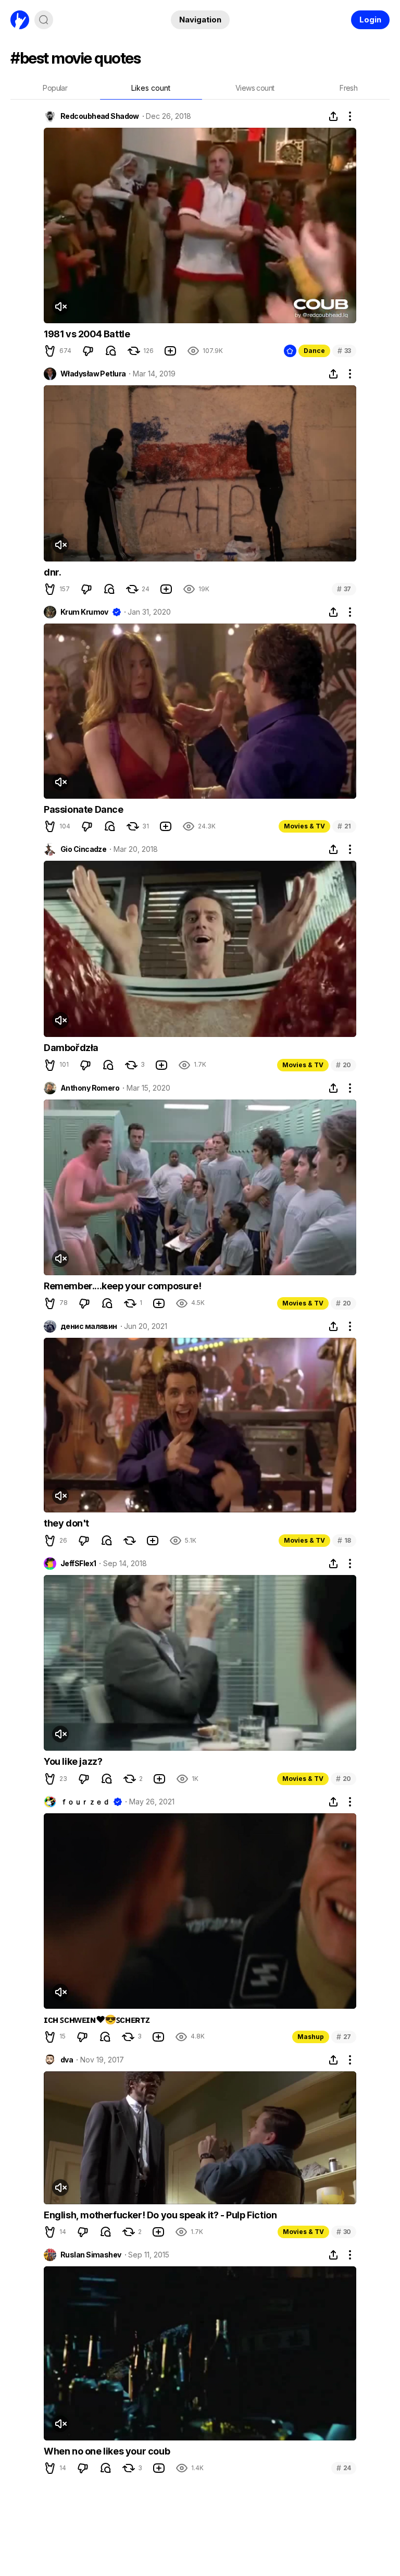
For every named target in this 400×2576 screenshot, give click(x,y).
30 (344, 2232)
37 (344, 589)
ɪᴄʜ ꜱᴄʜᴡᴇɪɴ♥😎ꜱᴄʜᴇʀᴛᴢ (97, 2019)
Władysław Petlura (93, 374)
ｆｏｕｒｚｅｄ (85, 1802)
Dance (314, 351)
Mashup (311, 2037)
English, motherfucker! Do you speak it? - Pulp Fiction (160, 2215)
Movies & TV (304, 826)
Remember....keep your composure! (122, 1286)
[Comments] (111, 351)
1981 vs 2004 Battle (87, 334)
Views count (255, 88)
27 (344, 2037)
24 (344, 2468)
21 (344, 826)
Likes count (151, 88)
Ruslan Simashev (91, 2255)
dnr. (52, 572)
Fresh (348, 88)
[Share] (333, 116)
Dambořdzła (71, 1048)
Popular (55, 88)
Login (370, 20)
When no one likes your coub (107, 2451)
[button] (50, 351)
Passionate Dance (84, 809)
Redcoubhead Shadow (100, 116)
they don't (66, 1523)
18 (344, 1540)
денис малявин (89, 1326)
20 (343, 1065)
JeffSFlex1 (78, 1564)
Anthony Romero (90, 1088)
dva (67, 2060)
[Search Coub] (44, 20)
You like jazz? (73, 1761)
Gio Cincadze (83, 849)
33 (344, 351)
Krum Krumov (84, 612)
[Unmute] (60, 307)
